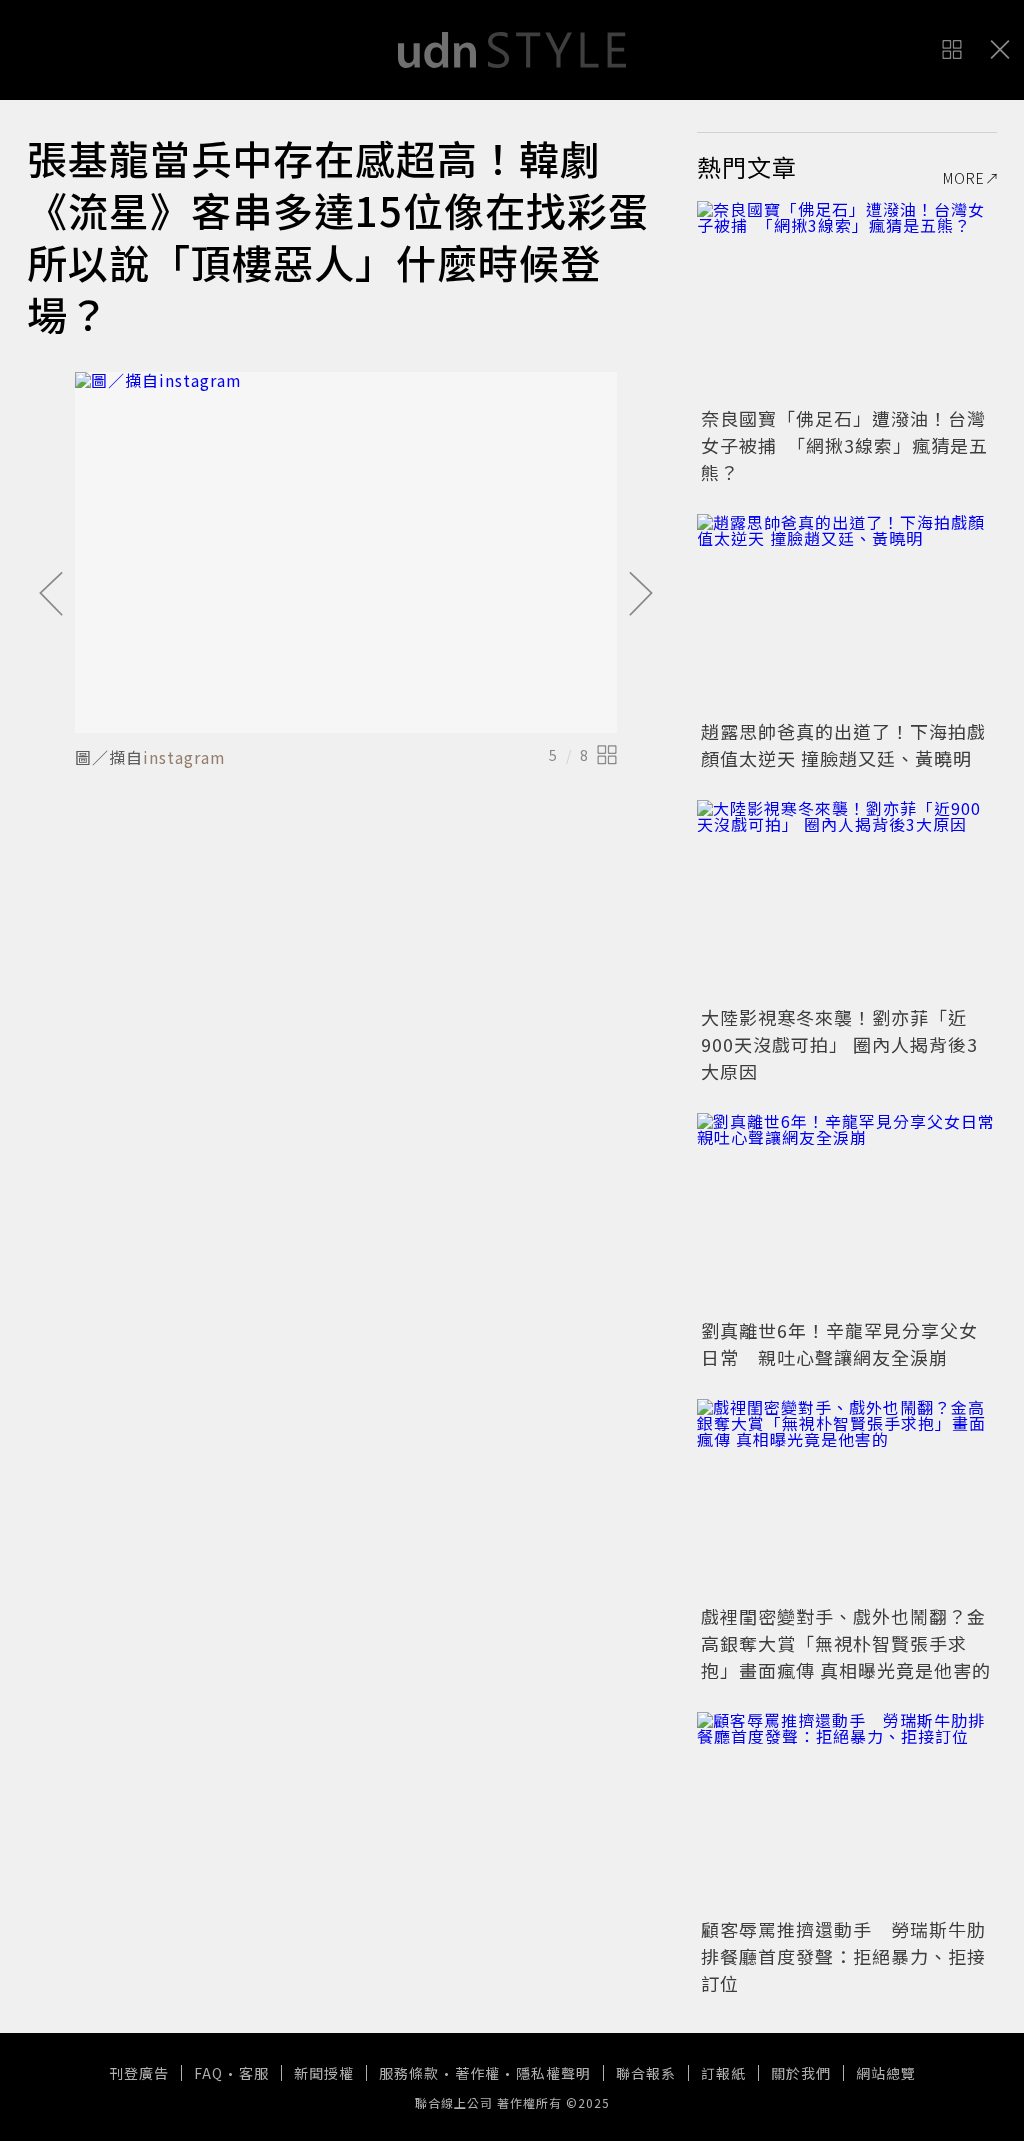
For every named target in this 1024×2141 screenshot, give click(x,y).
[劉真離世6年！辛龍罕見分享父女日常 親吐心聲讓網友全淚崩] (847, 1213)
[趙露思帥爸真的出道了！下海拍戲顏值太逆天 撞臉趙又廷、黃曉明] (847, 614)
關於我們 (801, 2073)
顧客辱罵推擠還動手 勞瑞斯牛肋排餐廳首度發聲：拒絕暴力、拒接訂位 (843, 1956)
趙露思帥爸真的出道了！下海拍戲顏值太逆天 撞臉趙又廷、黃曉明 (843, 744)
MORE (964, 178)
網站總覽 (886, 2073)
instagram (184, 757)
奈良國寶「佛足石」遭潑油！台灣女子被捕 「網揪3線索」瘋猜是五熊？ (844, 445)
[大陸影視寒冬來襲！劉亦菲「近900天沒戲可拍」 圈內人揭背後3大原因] (847, 900)
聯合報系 (646, 2073)
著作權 (477, 2073)
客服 (254, 2073)
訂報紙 (723, 2073)
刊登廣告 (139, 2073)
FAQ (208, 2073)
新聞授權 (324, 2073)
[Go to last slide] (51, 595)
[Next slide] (641, 595)
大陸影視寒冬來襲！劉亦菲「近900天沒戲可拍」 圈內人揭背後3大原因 (839, 1044)
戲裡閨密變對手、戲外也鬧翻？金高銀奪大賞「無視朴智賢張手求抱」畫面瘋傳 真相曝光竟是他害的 (846, 1643)
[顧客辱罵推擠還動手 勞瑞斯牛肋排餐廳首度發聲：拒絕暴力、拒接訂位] (847, 1812)
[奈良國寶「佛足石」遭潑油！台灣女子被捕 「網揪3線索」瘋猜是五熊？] (847, 301)
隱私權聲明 (553, 2073)
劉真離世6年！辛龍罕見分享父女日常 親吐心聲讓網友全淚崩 (839, 1343)
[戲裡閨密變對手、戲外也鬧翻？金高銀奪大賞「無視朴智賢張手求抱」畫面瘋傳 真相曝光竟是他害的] (847, 1499)
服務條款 (409, 2073)
